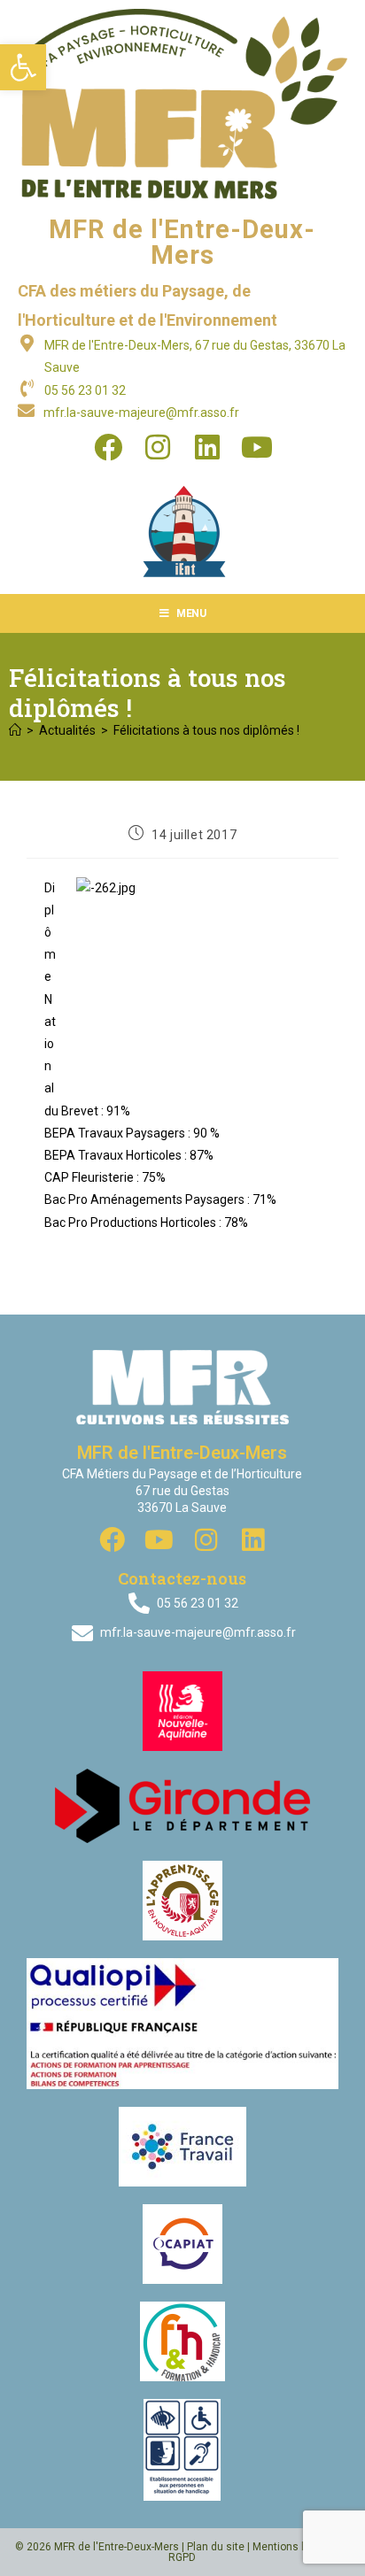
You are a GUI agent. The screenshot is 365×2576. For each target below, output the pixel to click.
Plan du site (216, 2547)
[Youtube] (257, 447)
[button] (23, 67)
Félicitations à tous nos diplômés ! (206, 730)
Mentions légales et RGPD (259, 2552)
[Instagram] (158, 447)
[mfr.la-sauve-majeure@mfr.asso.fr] (26, 410)
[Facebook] (108, 447)
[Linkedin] (207, 447)
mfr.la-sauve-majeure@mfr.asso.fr (141, 413)
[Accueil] (15, 730)
